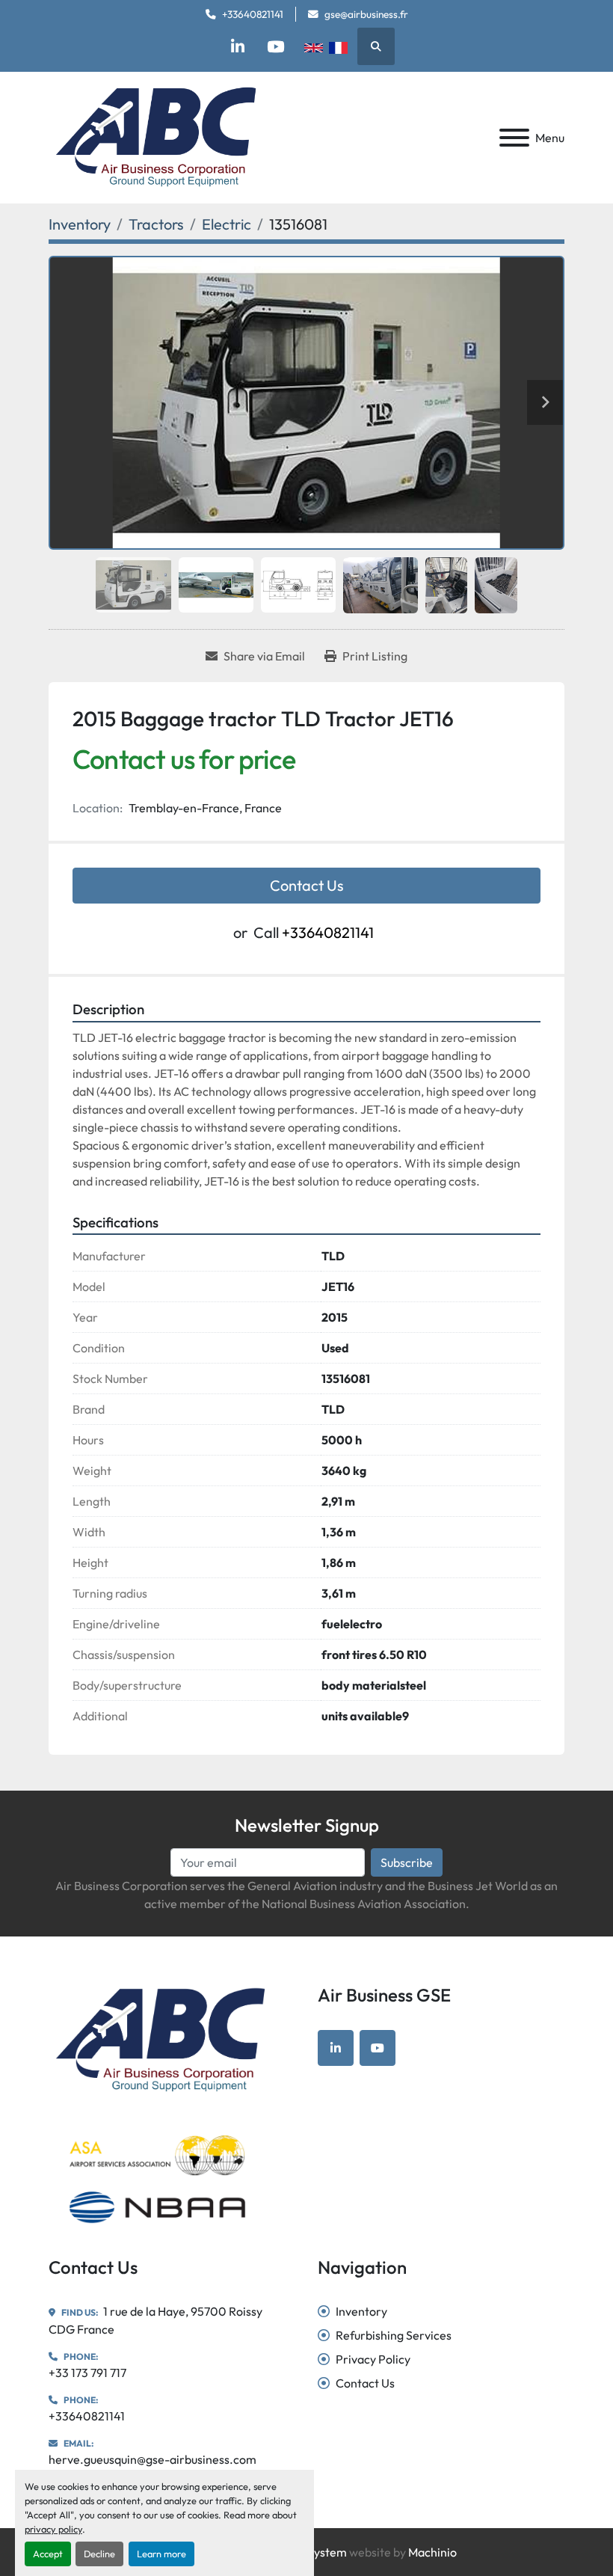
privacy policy (53, 2529)
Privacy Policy (373, 2359)
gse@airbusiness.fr (366, 14)
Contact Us (307, 885)
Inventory (361, 2311)
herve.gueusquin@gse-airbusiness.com (153, 2459)
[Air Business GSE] (160, 2039)
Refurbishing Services (394, 2335)
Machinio (432, 2552)
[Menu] (514, 138)
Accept (48, 2554)
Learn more (161, 2554)
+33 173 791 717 (87, 2373)
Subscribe (407, 1862)
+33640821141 (253, 14)
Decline (99, 2554)
